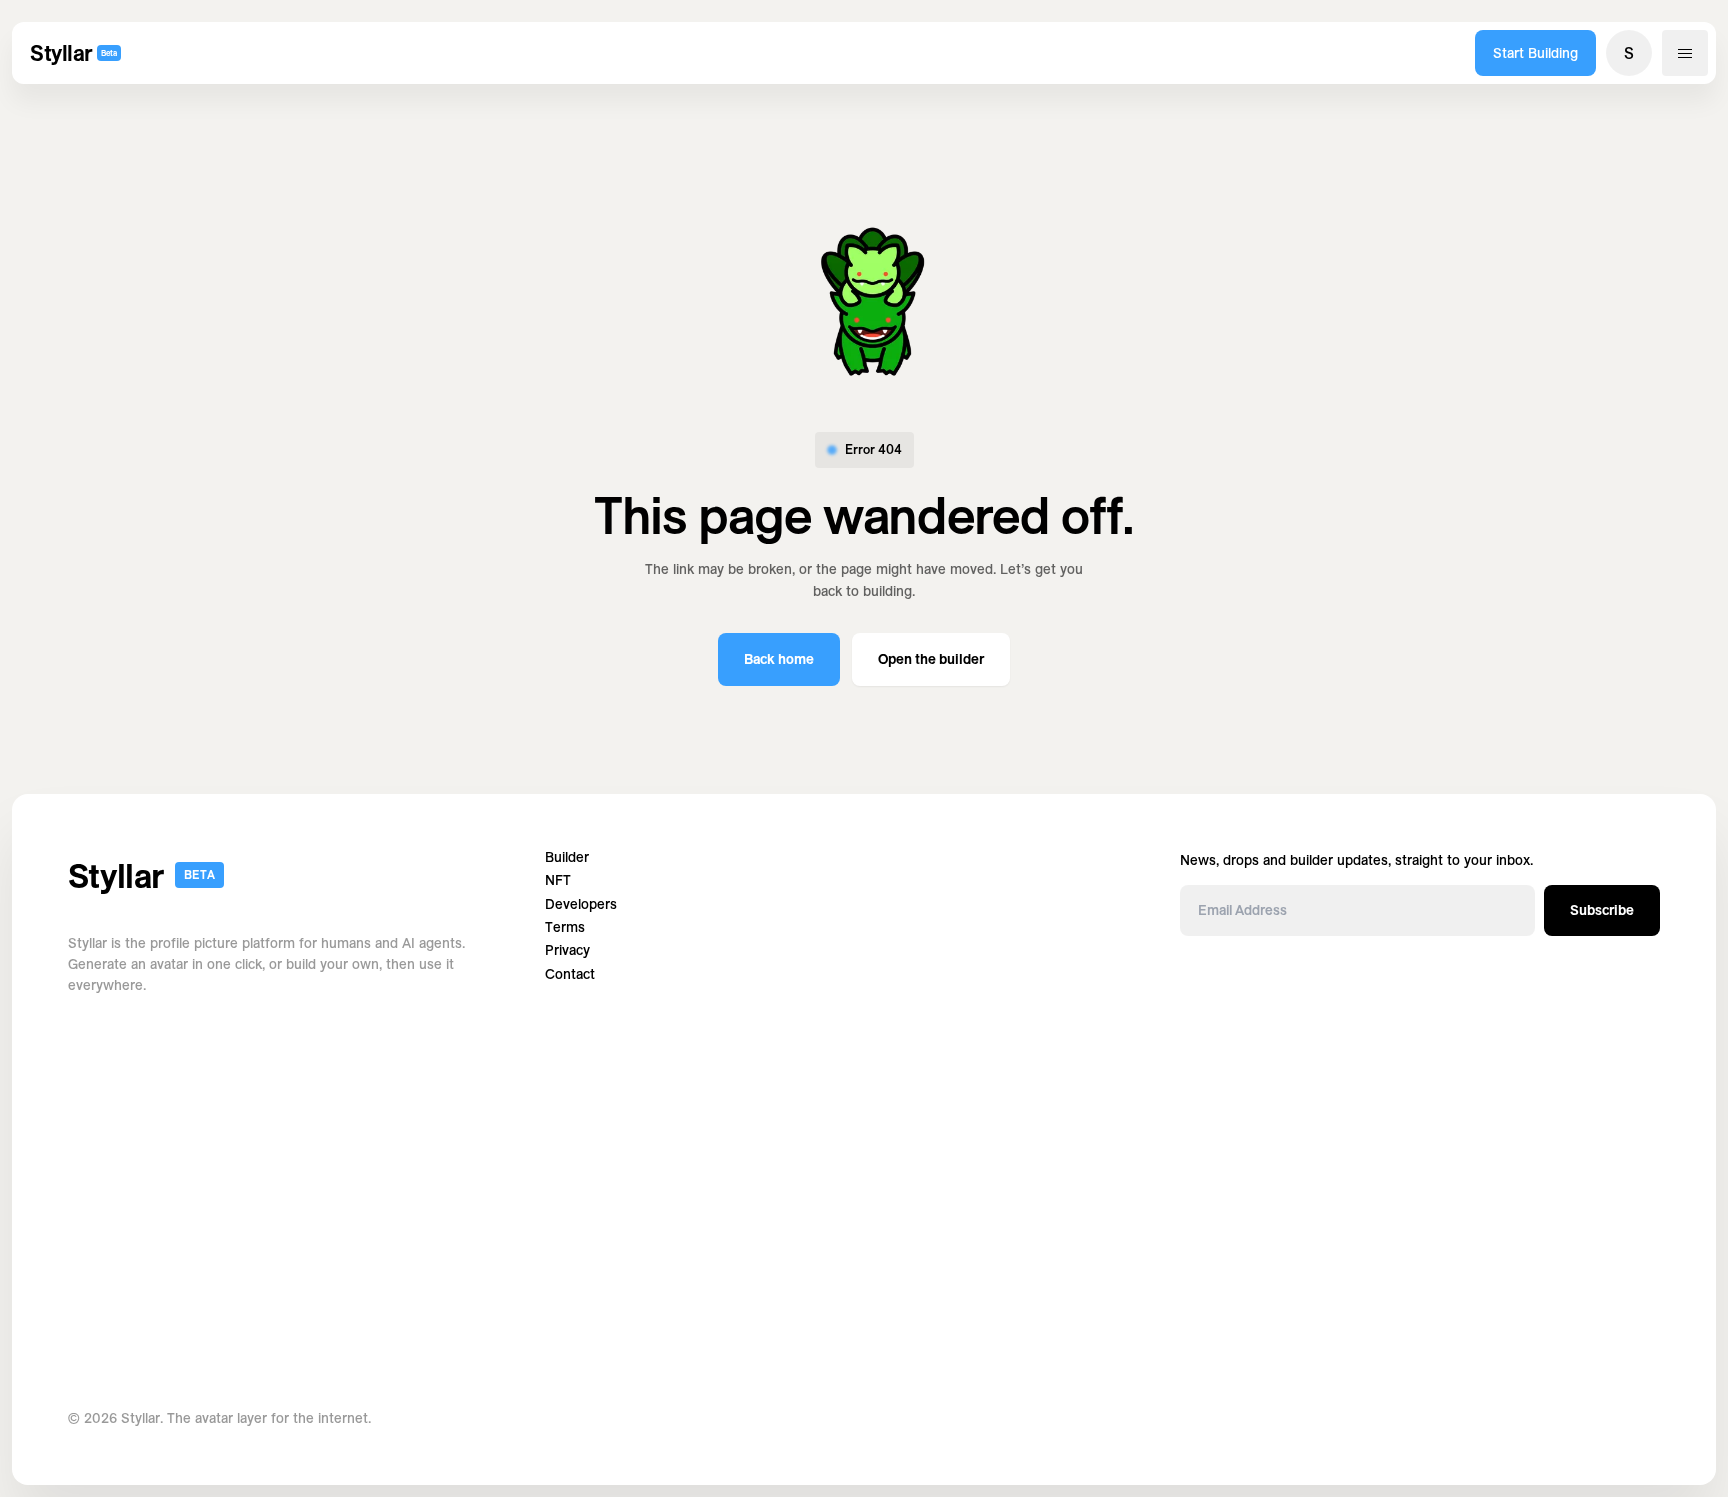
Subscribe (1602, 910)
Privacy (567, 950)
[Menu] (1685, 53)
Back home (779, 659)
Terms (565, 927)
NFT (558, 880)
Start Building (1535, 53)
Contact (570, 974)
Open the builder (931, 659)
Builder (567, 857)
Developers (581, 904)
